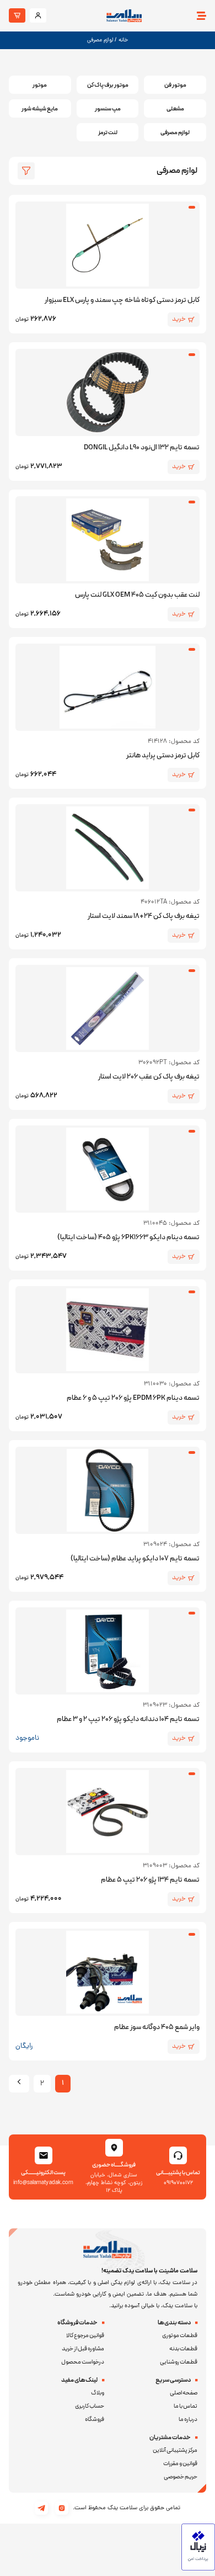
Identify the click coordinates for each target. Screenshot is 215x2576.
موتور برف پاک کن (108, 85)
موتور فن (175, 85)
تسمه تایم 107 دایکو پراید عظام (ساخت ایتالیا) (135, 1559)
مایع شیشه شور (40, 109)
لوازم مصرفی (175, 133)
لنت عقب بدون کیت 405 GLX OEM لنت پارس (137, 595)
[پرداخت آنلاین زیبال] (198, 2569)
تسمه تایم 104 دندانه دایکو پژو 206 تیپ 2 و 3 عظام (128, 1719)
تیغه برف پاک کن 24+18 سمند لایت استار (144, 916)
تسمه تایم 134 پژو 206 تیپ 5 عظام (150, 1880)
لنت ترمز (108, 133)
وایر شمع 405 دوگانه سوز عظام (157, 2027)
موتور (40, 85)
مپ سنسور (108, 109)
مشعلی (175, 109)
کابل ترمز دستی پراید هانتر (163, 756)
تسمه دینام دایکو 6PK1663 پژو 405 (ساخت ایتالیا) (128, 1237)
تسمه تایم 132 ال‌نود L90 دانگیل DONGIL (142, 448)
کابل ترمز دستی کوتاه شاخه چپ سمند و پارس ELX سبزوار (122, 300)
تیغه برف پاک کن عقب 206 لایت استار (149, 1077)
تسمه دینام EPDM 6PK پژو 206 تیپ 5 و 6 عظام (133, 1398)
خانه (123, 40)
